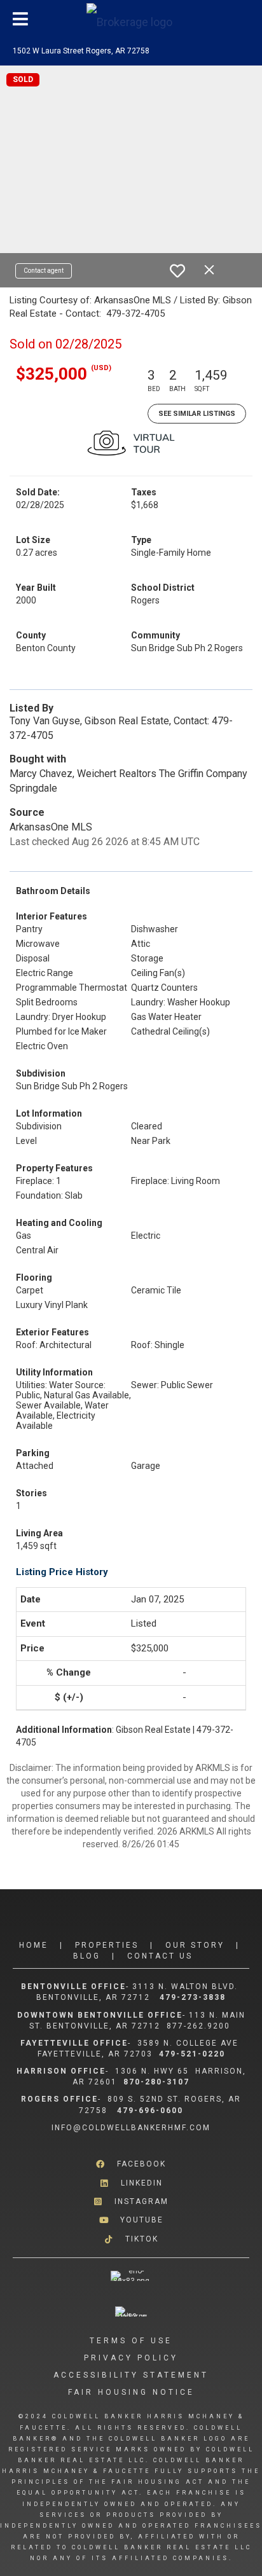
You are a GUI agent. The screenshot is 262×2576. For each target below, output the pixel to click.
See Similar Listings (197, 414)
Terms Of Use (131, 2341)
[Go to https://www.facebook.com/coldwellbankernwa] (131, 2164)
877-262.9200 (200, 2026)
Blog (87, 1956)
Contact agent (44, 271)
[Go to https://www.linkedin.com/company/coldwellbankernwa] (131, 2183)
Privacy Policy (131, 2358)
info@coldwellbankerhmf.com (131, 2128)
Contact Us (160, 1956)
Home (34, 1945)
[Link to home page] (131, 19)
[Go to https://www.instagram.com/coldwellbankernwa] (131, 2202)
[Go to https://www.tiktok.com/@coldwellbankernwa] (131, 2239)
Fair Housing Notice (131, 2392)
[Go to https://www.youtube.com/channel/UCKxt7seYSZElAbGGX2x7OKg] (131, 2220)
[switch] (177, 271)
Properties (107, 1945)
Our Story (195, 1945)
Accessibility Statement (131, 2375)
